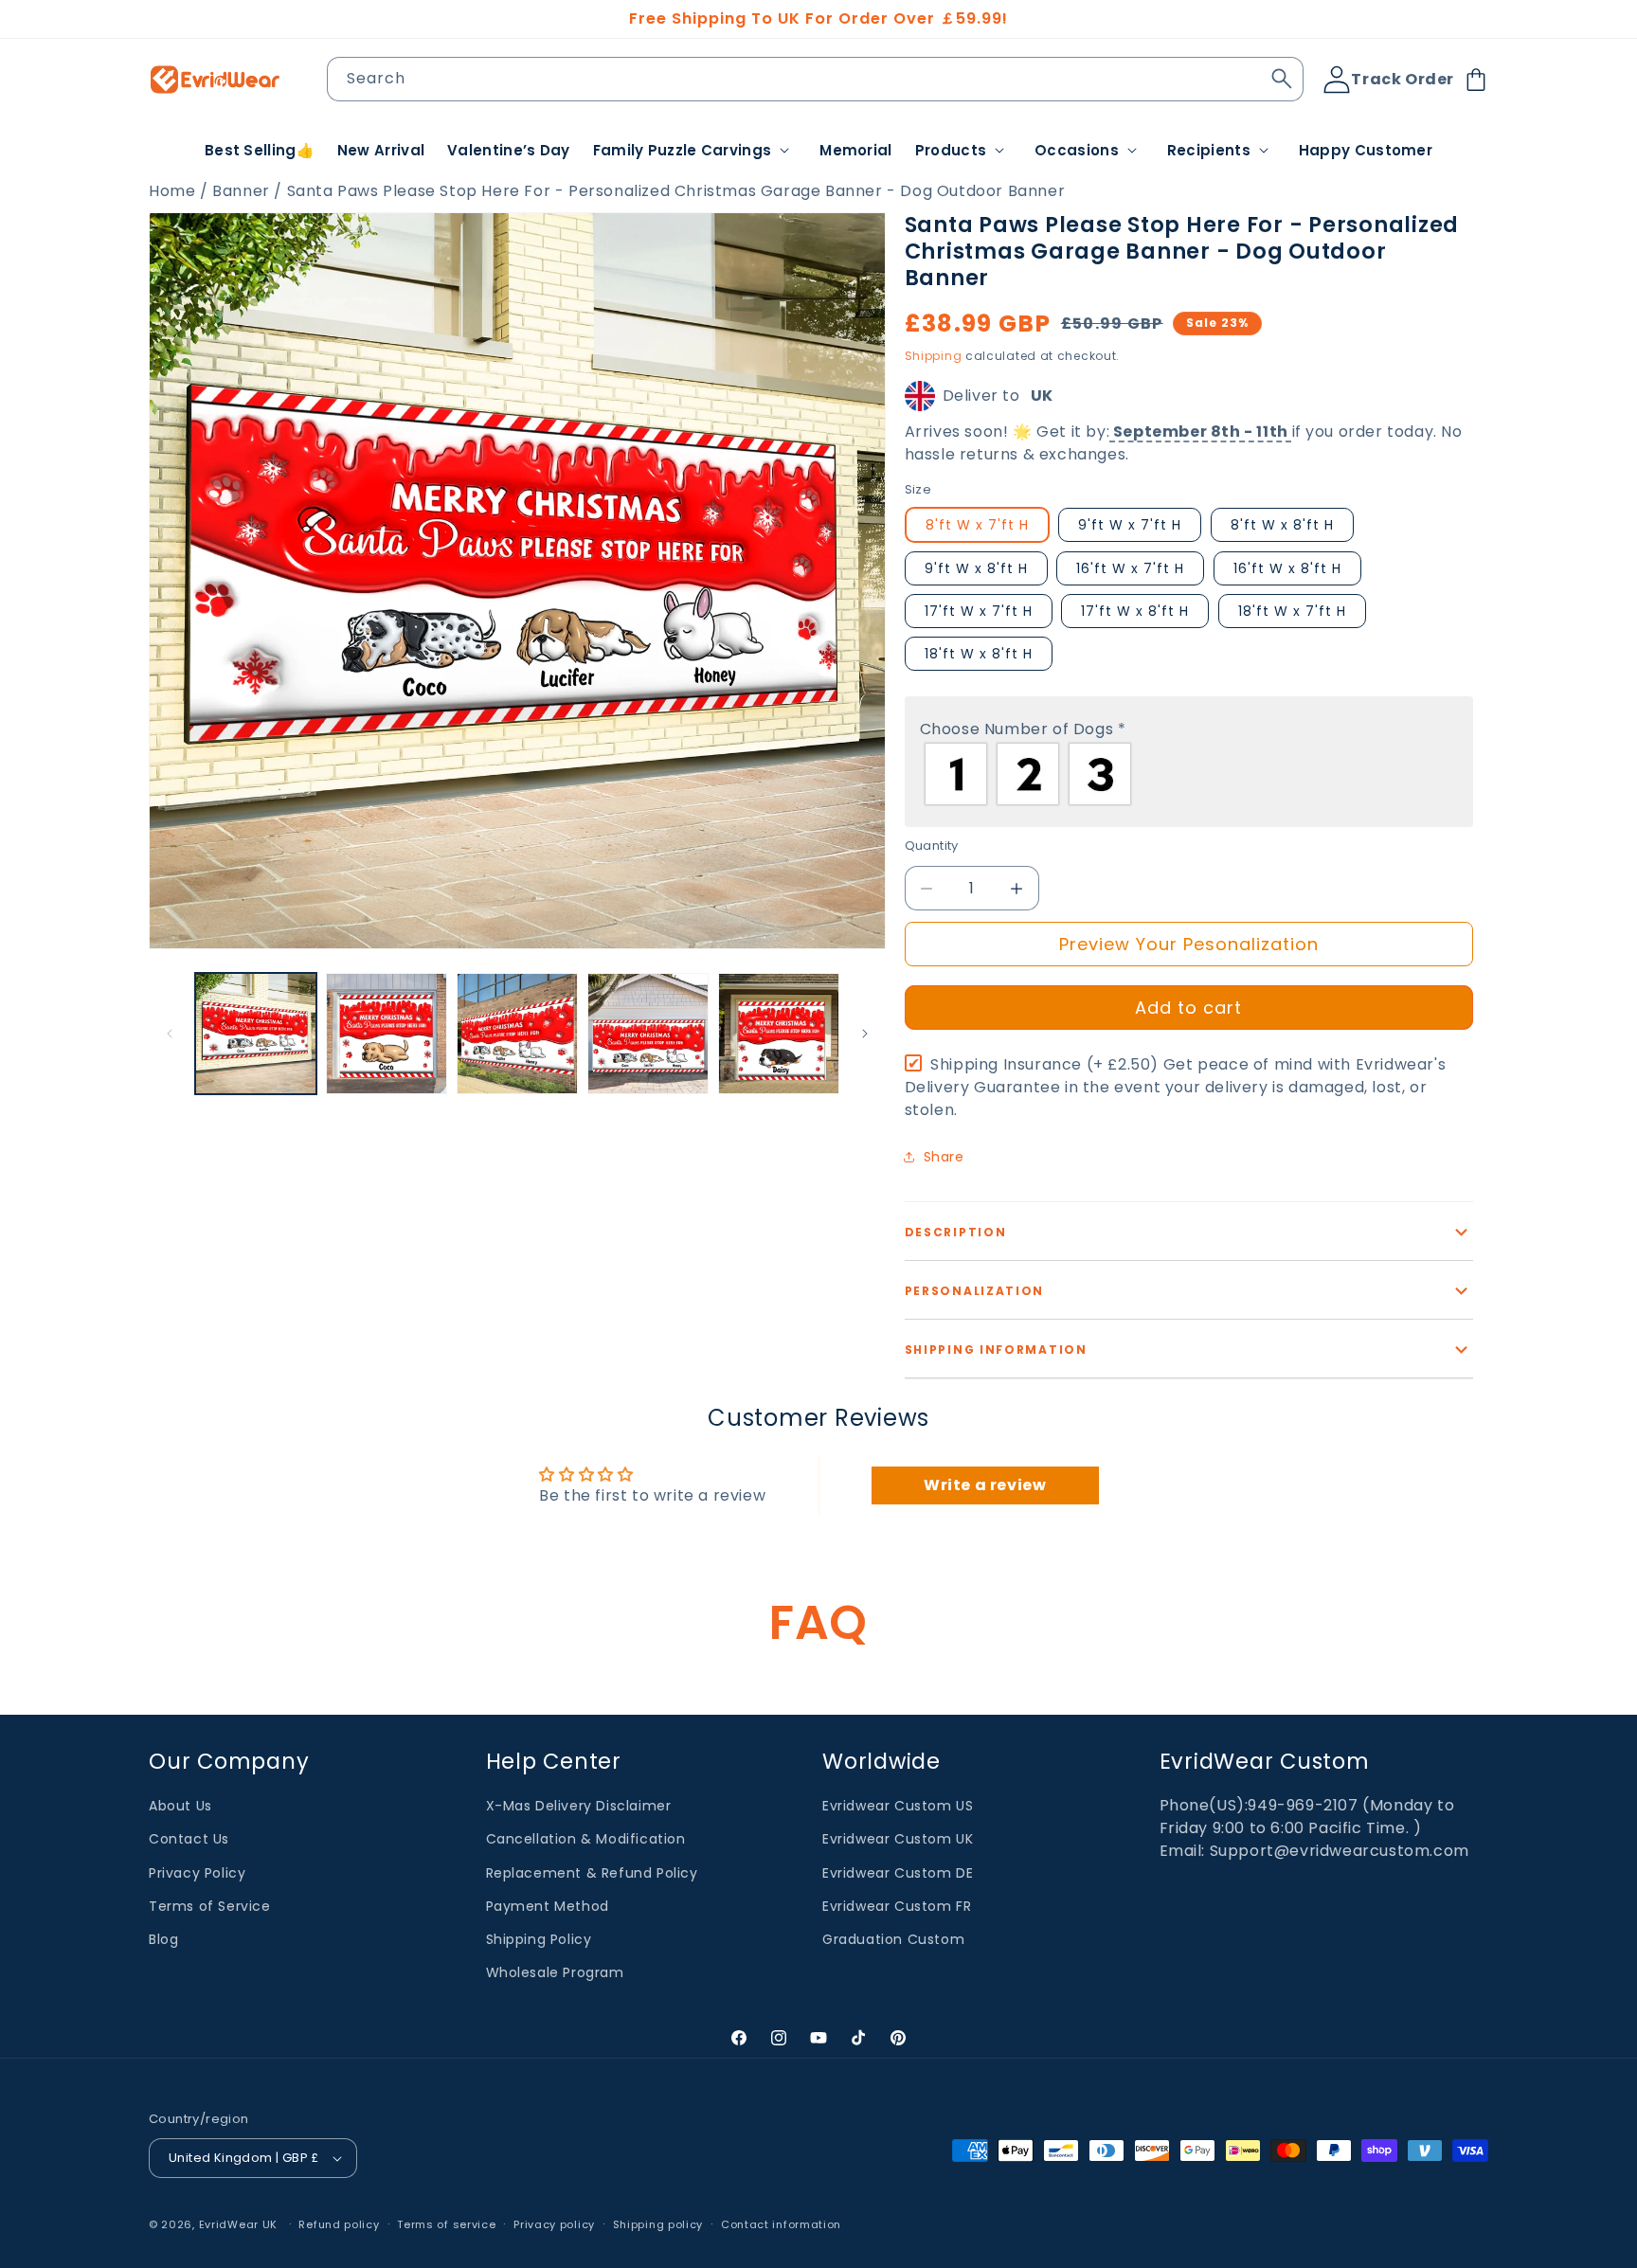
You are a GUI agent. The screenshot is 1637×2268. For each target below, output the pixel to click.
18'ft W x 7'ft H (1292, 611)
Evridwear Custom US (898, 1806)
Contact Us (189, 1839)
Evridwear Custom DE (898, 1872)
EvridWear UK (238, 2224)
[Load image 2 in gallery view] (387, 1034)
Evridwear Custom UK (898, 1839)
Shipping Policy (539, 1939)
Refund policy (339, 2223)
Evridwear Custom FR (897, 1906)
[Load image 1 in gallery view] (256, 1034)
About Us (180, 1806)
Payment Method (548, 1906)
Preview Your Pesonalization (1189, 944)
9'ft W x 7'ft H (1130, 525)
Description (956, 1232)
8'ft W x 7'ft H (977, 525)
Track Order (1403, 79)
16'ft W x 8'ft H (1287, 568)
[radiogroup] (1189, 774)
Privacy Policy (197, 1872)
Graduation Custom (893, 1939)
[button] (695, 151)
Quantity (932, 846)
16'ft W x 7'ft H (1130, 568)
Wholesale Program (555, 1972)
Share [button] (944, 1157)
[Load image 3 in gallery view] (517, 1034)
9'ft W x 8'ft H (976, 568)
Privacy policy (554, 2223)
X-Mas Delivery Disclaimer (579, 1806)
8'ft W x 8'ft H (1282, 525)
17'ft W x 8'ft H (1135, 611)
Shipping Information (996, 1350)
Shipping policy (658, 2223)
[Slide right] (865, 1034)
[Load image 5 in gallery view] (779, 1034)
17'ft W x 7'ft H (979, 611)
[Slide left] (170, 1034)
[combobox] (816, 79)
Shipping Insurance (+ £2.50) (1175, 1087)
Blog (163, 1939)
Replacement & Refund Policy (592, 1872)
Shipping (934, 356)
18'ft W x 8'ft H (979, 654)
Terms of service (446, 2223)
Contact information (781, 2223)
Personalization (975, 1291)
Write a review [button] (985, 1485)
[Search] (1282, 79)
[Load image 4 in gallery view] (648, 1034)
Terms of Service (210, 1906)
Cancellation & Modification (586, 1839)
